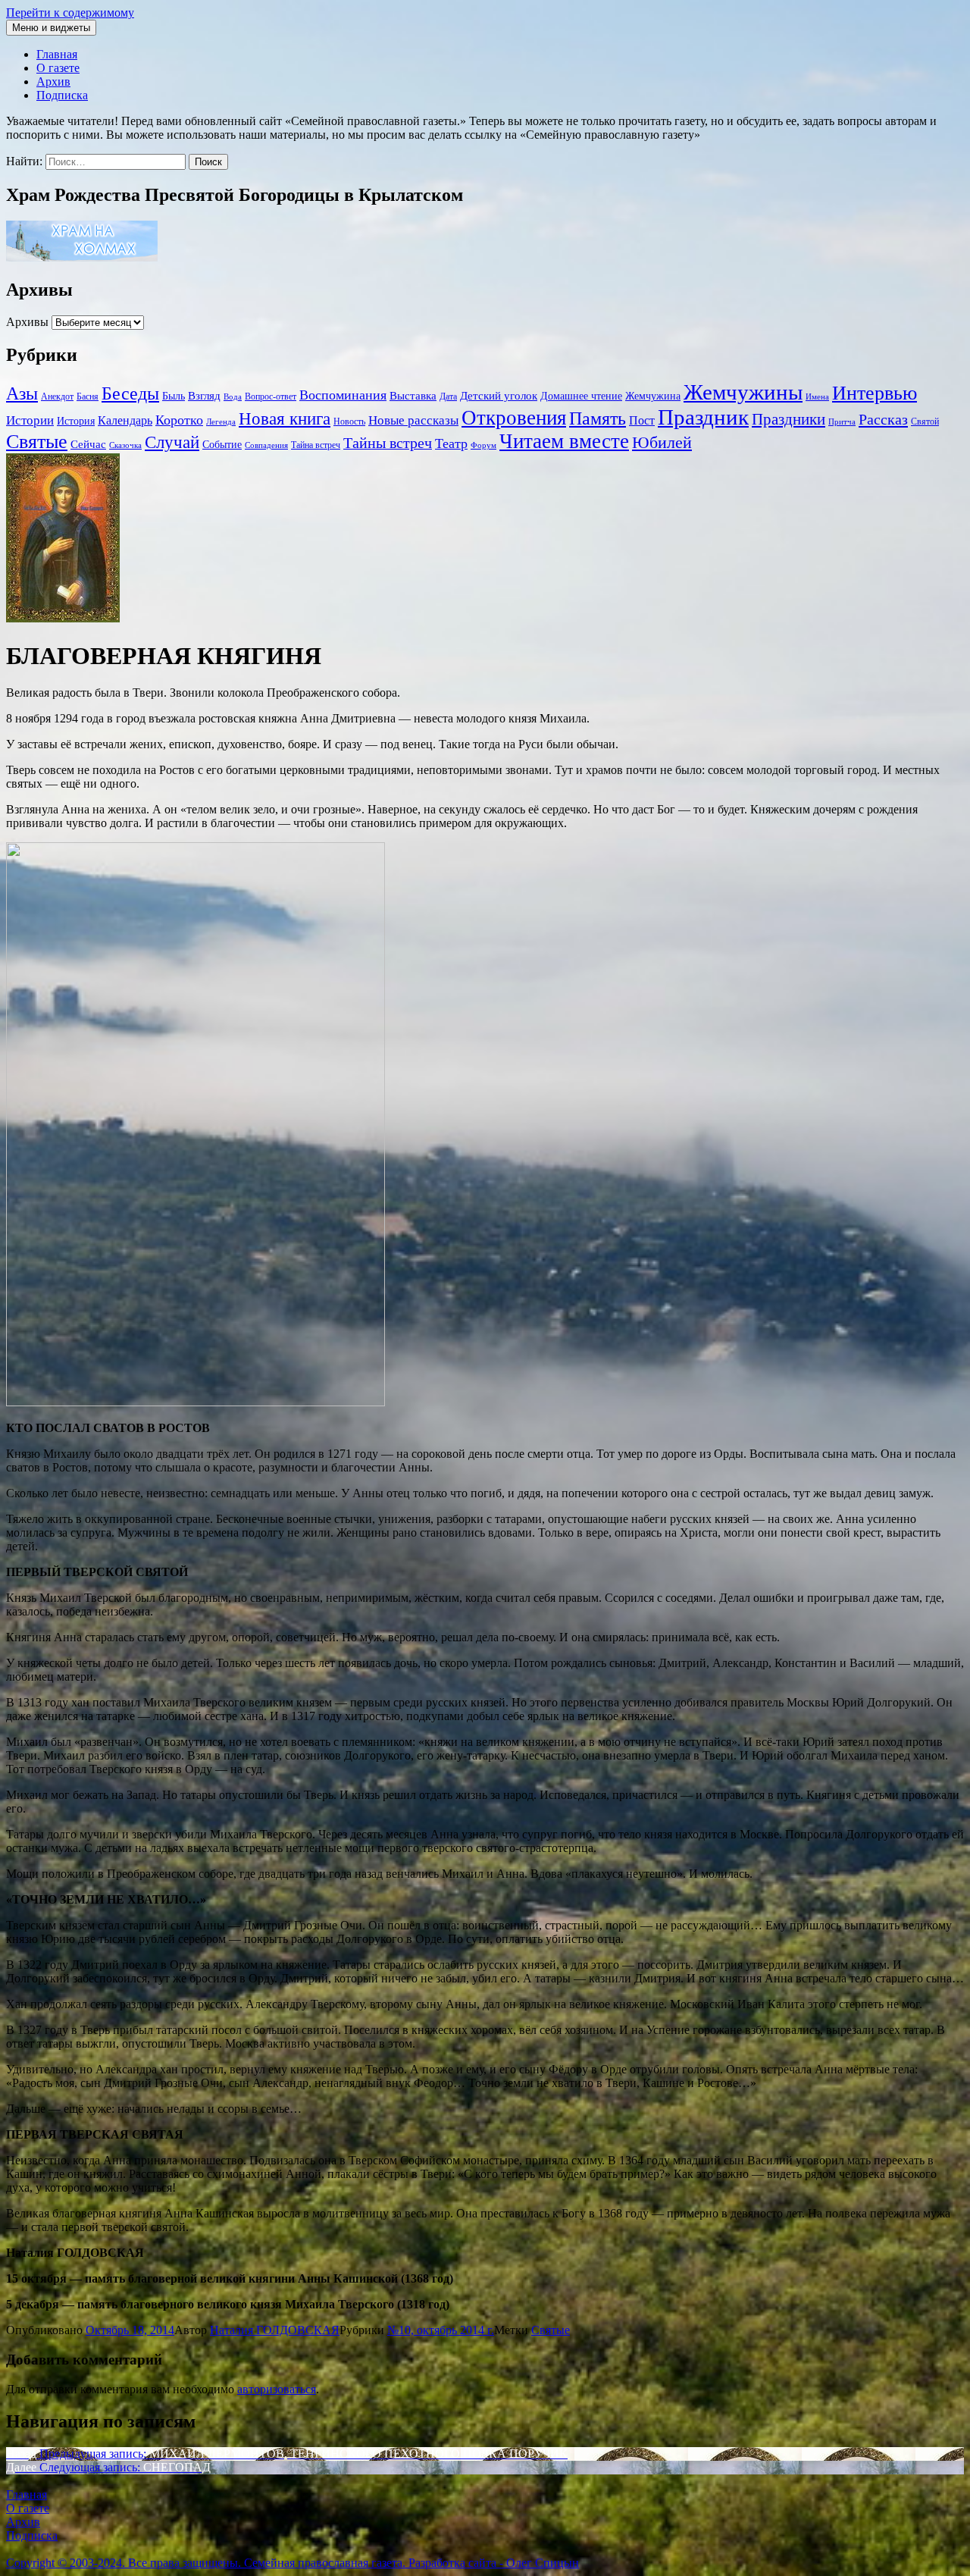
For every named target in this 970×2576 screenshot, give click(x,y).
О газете (58, 68)
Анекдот (57, 396)
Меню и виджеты (51, 28)
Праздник (703, 417)
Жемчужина (653, 396)
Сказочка (125, 445)
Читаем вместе (564, 441)
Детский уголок (499, 396)
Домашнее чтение (581, 396)
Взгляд (204, 395)
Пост (642, 420)
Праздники (789, 419)
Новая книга (285, 419)
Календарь (125, 420)
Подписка (62, 95)
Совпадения (266, 445)
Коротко (179, 420)
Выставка (413, 395)
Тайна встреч (316, 445)
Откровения (514, 418)
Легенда (221, 422)
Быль (174, 396)
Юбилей (662, 442)
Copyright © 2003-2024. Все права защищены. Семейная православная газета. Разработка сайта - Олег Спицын (293, 2563)
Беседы (130, 393)
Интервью (875, 393)
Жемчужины (743, 392)
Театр (451, 443)
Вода (233, 397)
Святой (925, 421)
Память (598, 418)
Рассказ (883, 419)
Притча (842, 422)
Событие (222, 445)
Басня (88, 396)
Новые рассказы (413, 420)
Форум (483, 445)
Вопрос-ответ (271, 396)
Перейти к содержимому (70, 13)
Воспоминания (343, 395)
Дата (448, 396)
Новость (349, 421)
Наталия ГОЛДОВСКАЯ (275, 2330)
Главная (57, 54)
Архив (53, 81)
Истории (30, 420)
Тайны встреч (388, 443)
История (76, 421)
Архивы (27, 322)
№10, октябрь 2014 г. (441, 2330)
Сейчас (88, 444)
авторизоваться (277, 2389)
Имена (817, 397)
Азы (22, 393)
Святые (37, 442)
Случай (172, 442)
